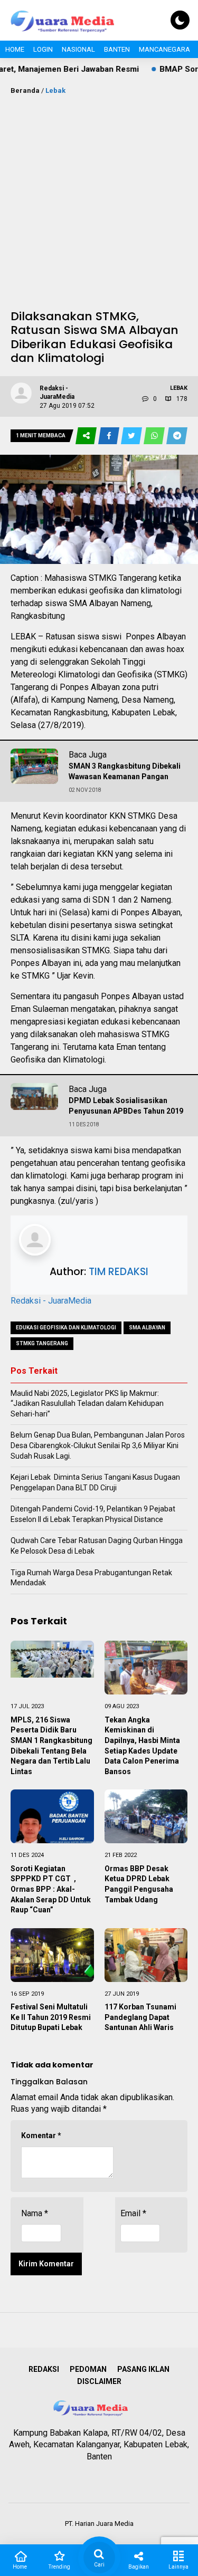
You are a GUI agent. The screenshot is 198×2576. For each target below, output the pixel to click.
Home (15, 49)
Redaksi (44, 2369)
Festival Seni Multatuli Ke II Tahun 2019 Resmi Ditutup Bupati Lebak (51, 2017)
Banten (117, 49)
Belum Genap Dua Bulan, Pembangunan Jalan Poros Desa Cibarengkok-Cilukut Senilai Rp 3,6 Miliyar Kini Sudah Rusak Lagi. (98, 1445)
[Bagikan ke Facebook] (110, 436)
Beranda (25, 90)
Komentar (41, 2136)
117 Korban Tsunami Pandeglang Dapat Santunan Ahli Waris (140, 2017)
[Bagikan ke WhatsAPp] (155, 436)
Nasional (78, 49)
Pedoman (88, 2369)
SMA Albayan (147, 1328)
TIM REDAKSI (119, 1272)
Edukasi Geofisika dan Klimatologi (66, 1328)
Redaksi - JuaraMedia (51, 1301)
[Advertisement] (99, 200)
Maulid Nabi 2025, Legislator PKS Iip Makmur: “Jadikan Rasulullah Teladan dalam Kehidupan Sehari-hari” (87, 1404)
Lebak (55, 90)
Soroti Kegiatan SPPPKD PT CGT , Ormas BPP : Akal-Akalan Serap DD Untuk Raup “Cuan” (51, 1889)
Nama (35, 2213)
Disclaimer (99, 2381)
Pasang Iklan (143, 2369)
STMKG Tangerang (42, 1343)
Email (133, 2213)
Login (43, 49)
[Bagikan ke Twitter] (132, 436)
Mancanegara (164, 49)
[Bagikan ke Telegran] (177, 436)
